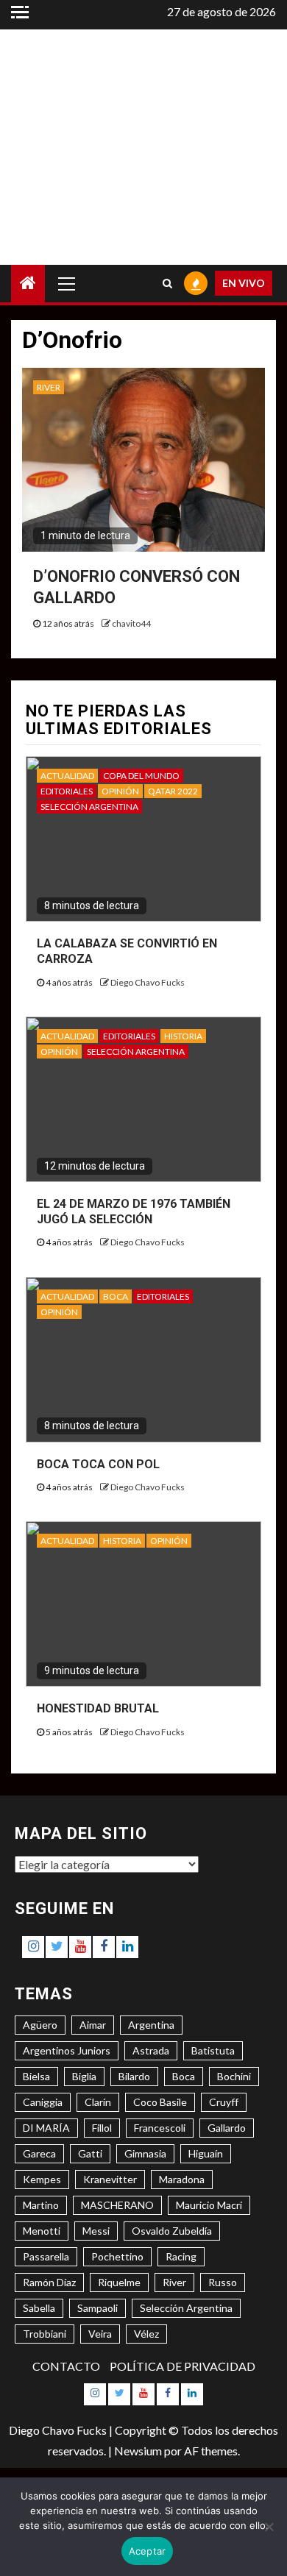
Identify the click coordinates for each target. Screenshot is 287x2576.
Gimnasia (145, 2153)
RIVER (49, 387)
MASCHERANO (117, 2205)
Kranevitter (110, 2179)
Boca (184, 2076)
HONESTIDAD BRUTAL (98, 1708)
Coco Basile (160, 2102)
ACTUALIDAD (67, 776)
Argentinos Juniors (67, 2050)
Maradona (182, 2179)
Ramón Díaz (49, 2282)
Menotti (42, 2231)
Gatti (90, 2153)
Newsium (138, 2451)
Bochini (234, 2076)
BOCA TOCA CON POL (98, 1464)
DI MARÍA (46, 2128)
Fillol (102, 2128)
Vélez (146, 2334)
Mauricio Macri (209, 2205)
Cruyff (224, 2102)
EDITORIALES (67, 791)
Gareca (39, 2153)
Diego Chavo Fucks (148, 982)
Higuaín (206, 2153)
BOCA (116, 1296)
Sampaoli (98, 2308)
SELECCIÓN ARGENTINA (89, 807)
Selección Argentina (186, 2308)
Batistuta (213, 2050)
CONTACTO (66, 2366)
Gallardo (227, 2128)
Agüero (40, 2025)
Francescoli (160, 2128)
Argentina (151, 2025)
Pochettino (117, 2256)
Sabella (39, 2308)
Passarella (46, 2256)
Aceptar (148, 2551)
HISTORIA (183, 1036)
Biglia (84, 2076)
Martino (41, 2205)
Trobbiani (45, 2334)
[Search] (167, 283)
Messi (96, 2231)
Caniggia (43, 2102)
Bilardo (134, 2076)
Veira (100, 2334)
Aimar (93, 2025)
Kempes (42, 2179)
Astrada (151, 2050)
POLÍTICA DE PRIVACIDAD (183, 2366)
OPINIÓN (120, 791)
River (174, 2282)
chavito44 (131, 623)
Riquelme (119, 2282)
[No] (269, 2527)
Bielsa (36, 2076)
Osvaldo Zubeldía (172, 2231)
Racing (181, 2256)
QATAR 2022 (173, 791)
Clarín (98, 2102)
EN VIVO (244, 283)
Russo (223, 2282)
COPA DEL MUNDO (141, 776)
